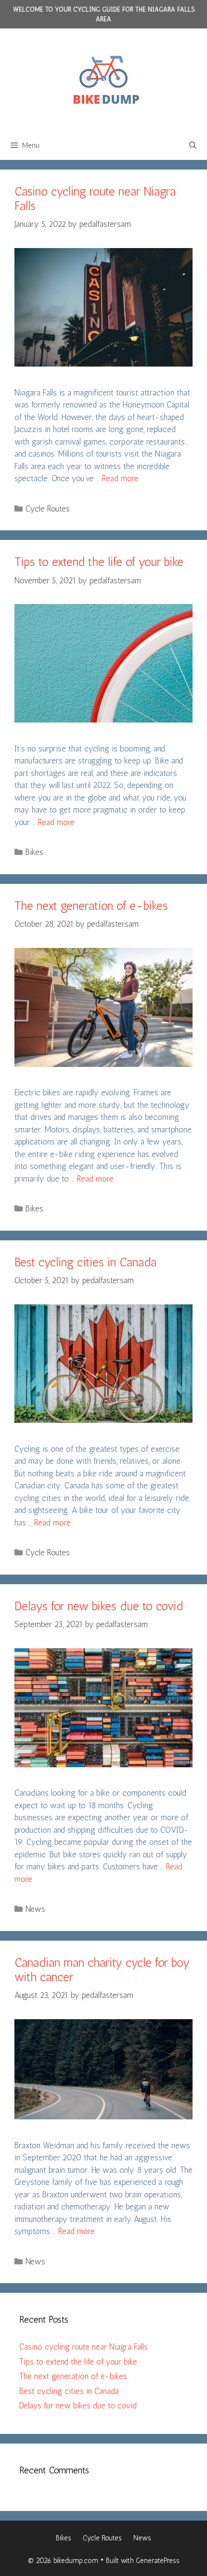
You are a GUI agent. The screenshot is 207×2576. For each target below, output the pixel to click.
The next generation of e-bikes (91, 906)
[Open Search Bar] (193, 145)
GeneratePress (158, 2561)
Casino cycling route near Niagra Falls (84, 2347)
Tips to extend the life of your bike (99, 562)
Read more (120, 478)
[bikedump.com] (103, 79)
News (35, 1909)
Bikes (34, 852)
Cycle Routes (48, 509)
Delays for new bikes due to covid (99, 1606)
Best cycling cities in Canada (85, 1262)
